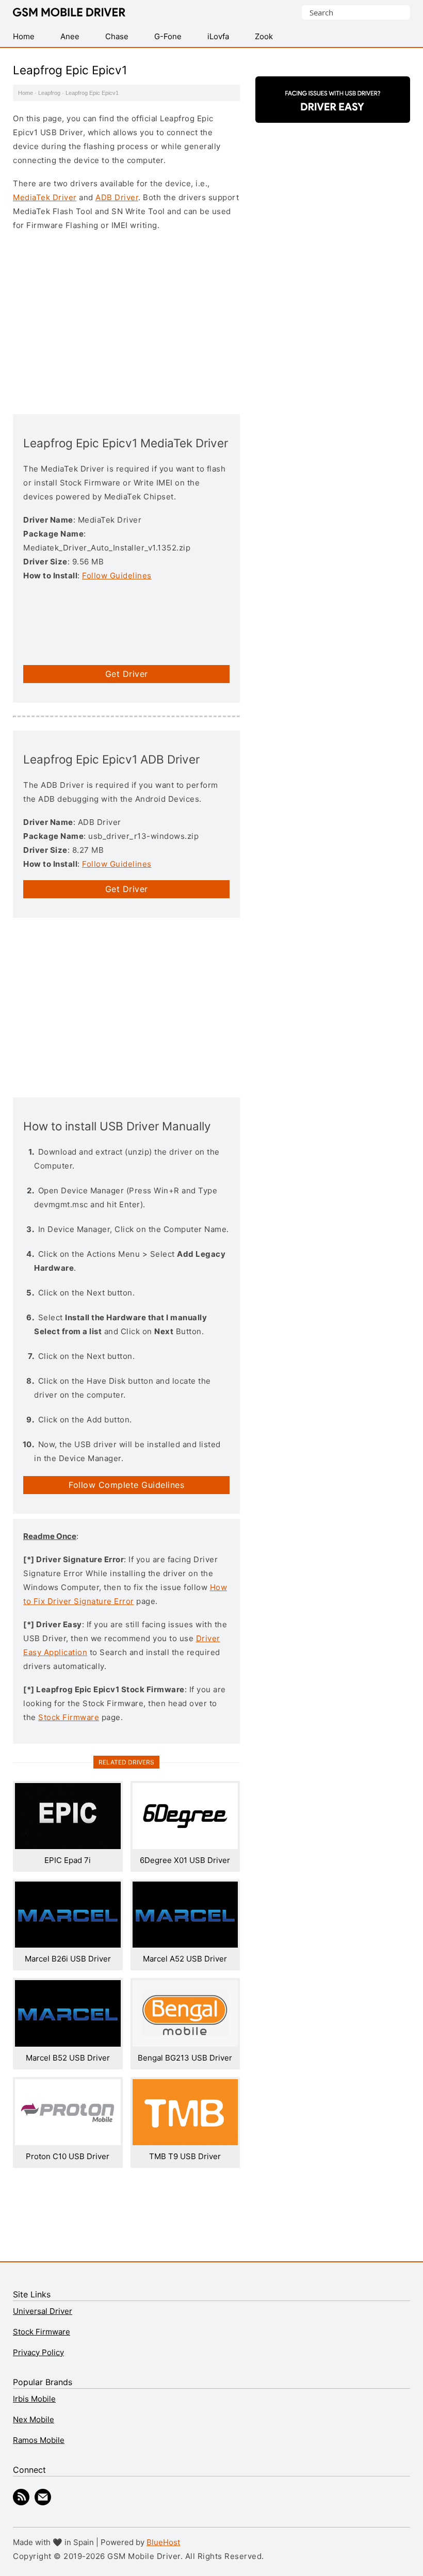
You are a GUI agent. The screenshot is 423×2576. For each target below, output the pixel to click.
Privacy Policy (38, 2352)
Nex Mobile (34, 2419)
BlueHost (163, 2542)
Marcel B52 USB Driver (68, 2058)
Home (26, 93)
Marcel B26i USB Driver (68, 1959)
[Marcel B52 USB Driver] (68, 2044)
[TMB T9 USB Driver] (185, 2142)
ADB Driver (117, 197)
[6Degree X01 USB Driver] (185, 1846)
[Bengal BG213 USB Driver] (185, 2044)
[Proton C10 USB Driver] (68, 2142)
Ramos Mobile (39, 2440)
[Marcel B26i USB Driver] (68, 1945)
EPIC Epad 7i (68, 1860)
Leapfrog (49, 93)
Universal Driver (43, 2311)
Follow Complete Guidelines (126, 1485)
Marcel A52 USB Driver (185, 1959)
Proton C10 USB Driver (68, 2156)
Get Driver (127, 674)
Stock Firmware (69, 1717)
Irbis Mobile (34, 2399)
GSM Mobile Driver (69, 13)
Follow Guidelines (117, 576)
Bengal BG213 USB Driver (185, 2058)
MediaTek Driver (45, 197)
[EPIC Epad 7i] (68, 1846)
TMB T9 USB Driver (185, 2156)
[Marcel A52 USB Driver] (185, 1945)
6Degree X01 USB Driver (185, 1860)
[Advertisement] (126, 321)
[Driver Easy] (333, 114)
